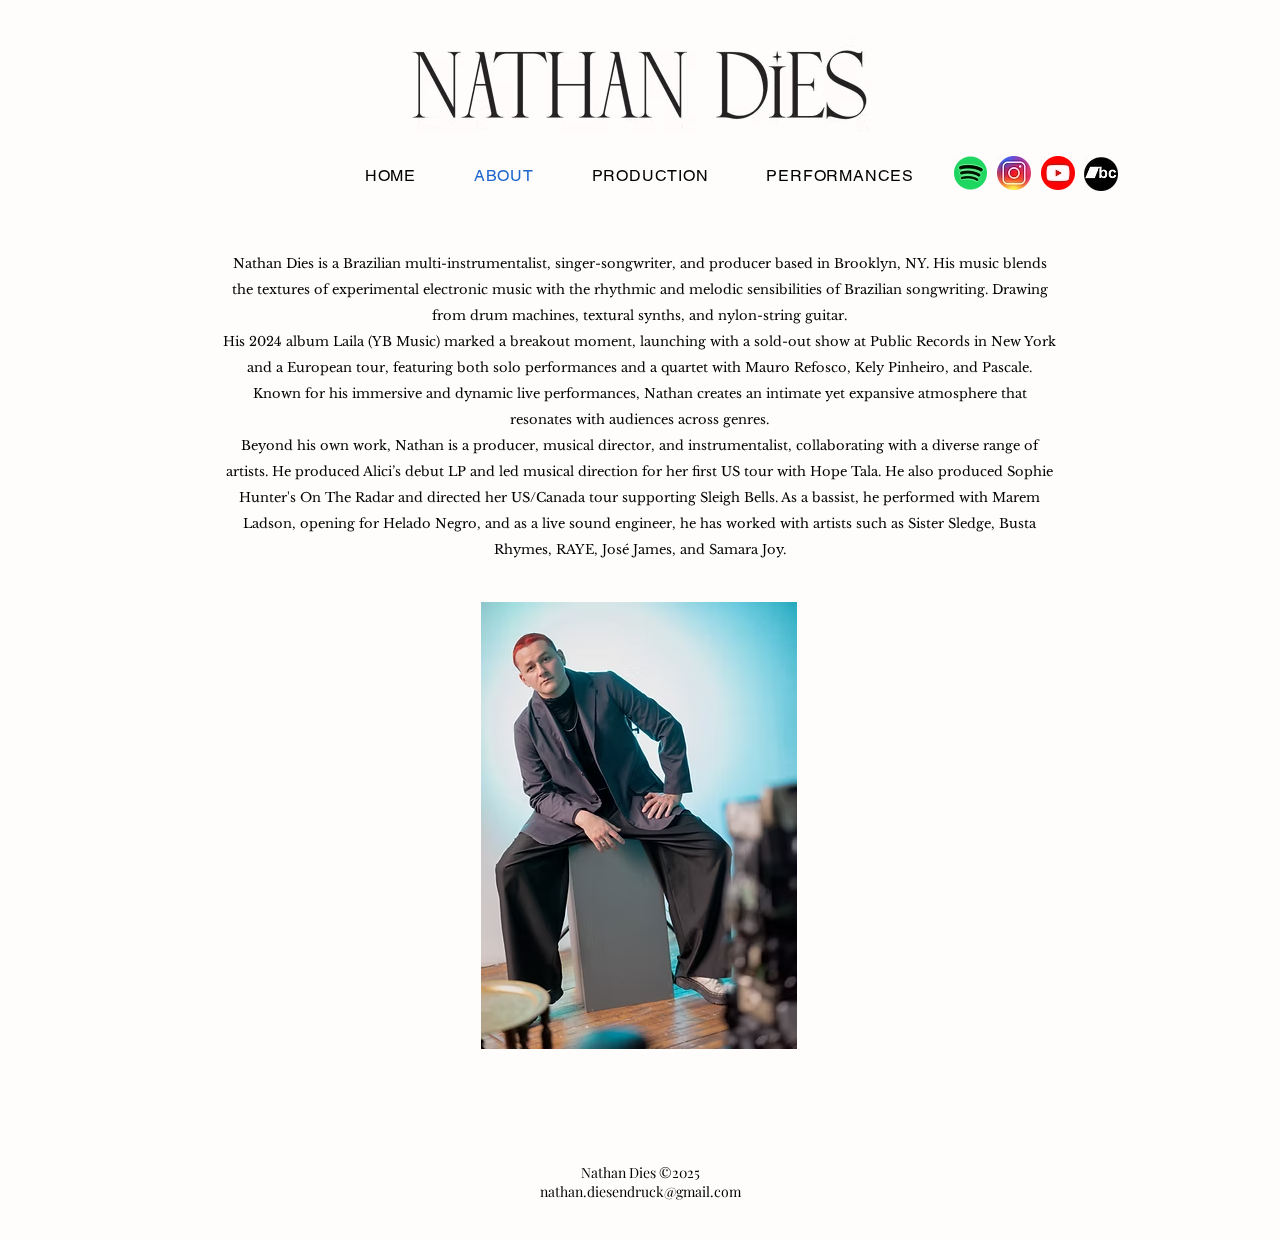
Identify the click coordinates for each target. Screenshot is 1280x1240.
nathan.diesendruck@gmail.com (640, 1191)
